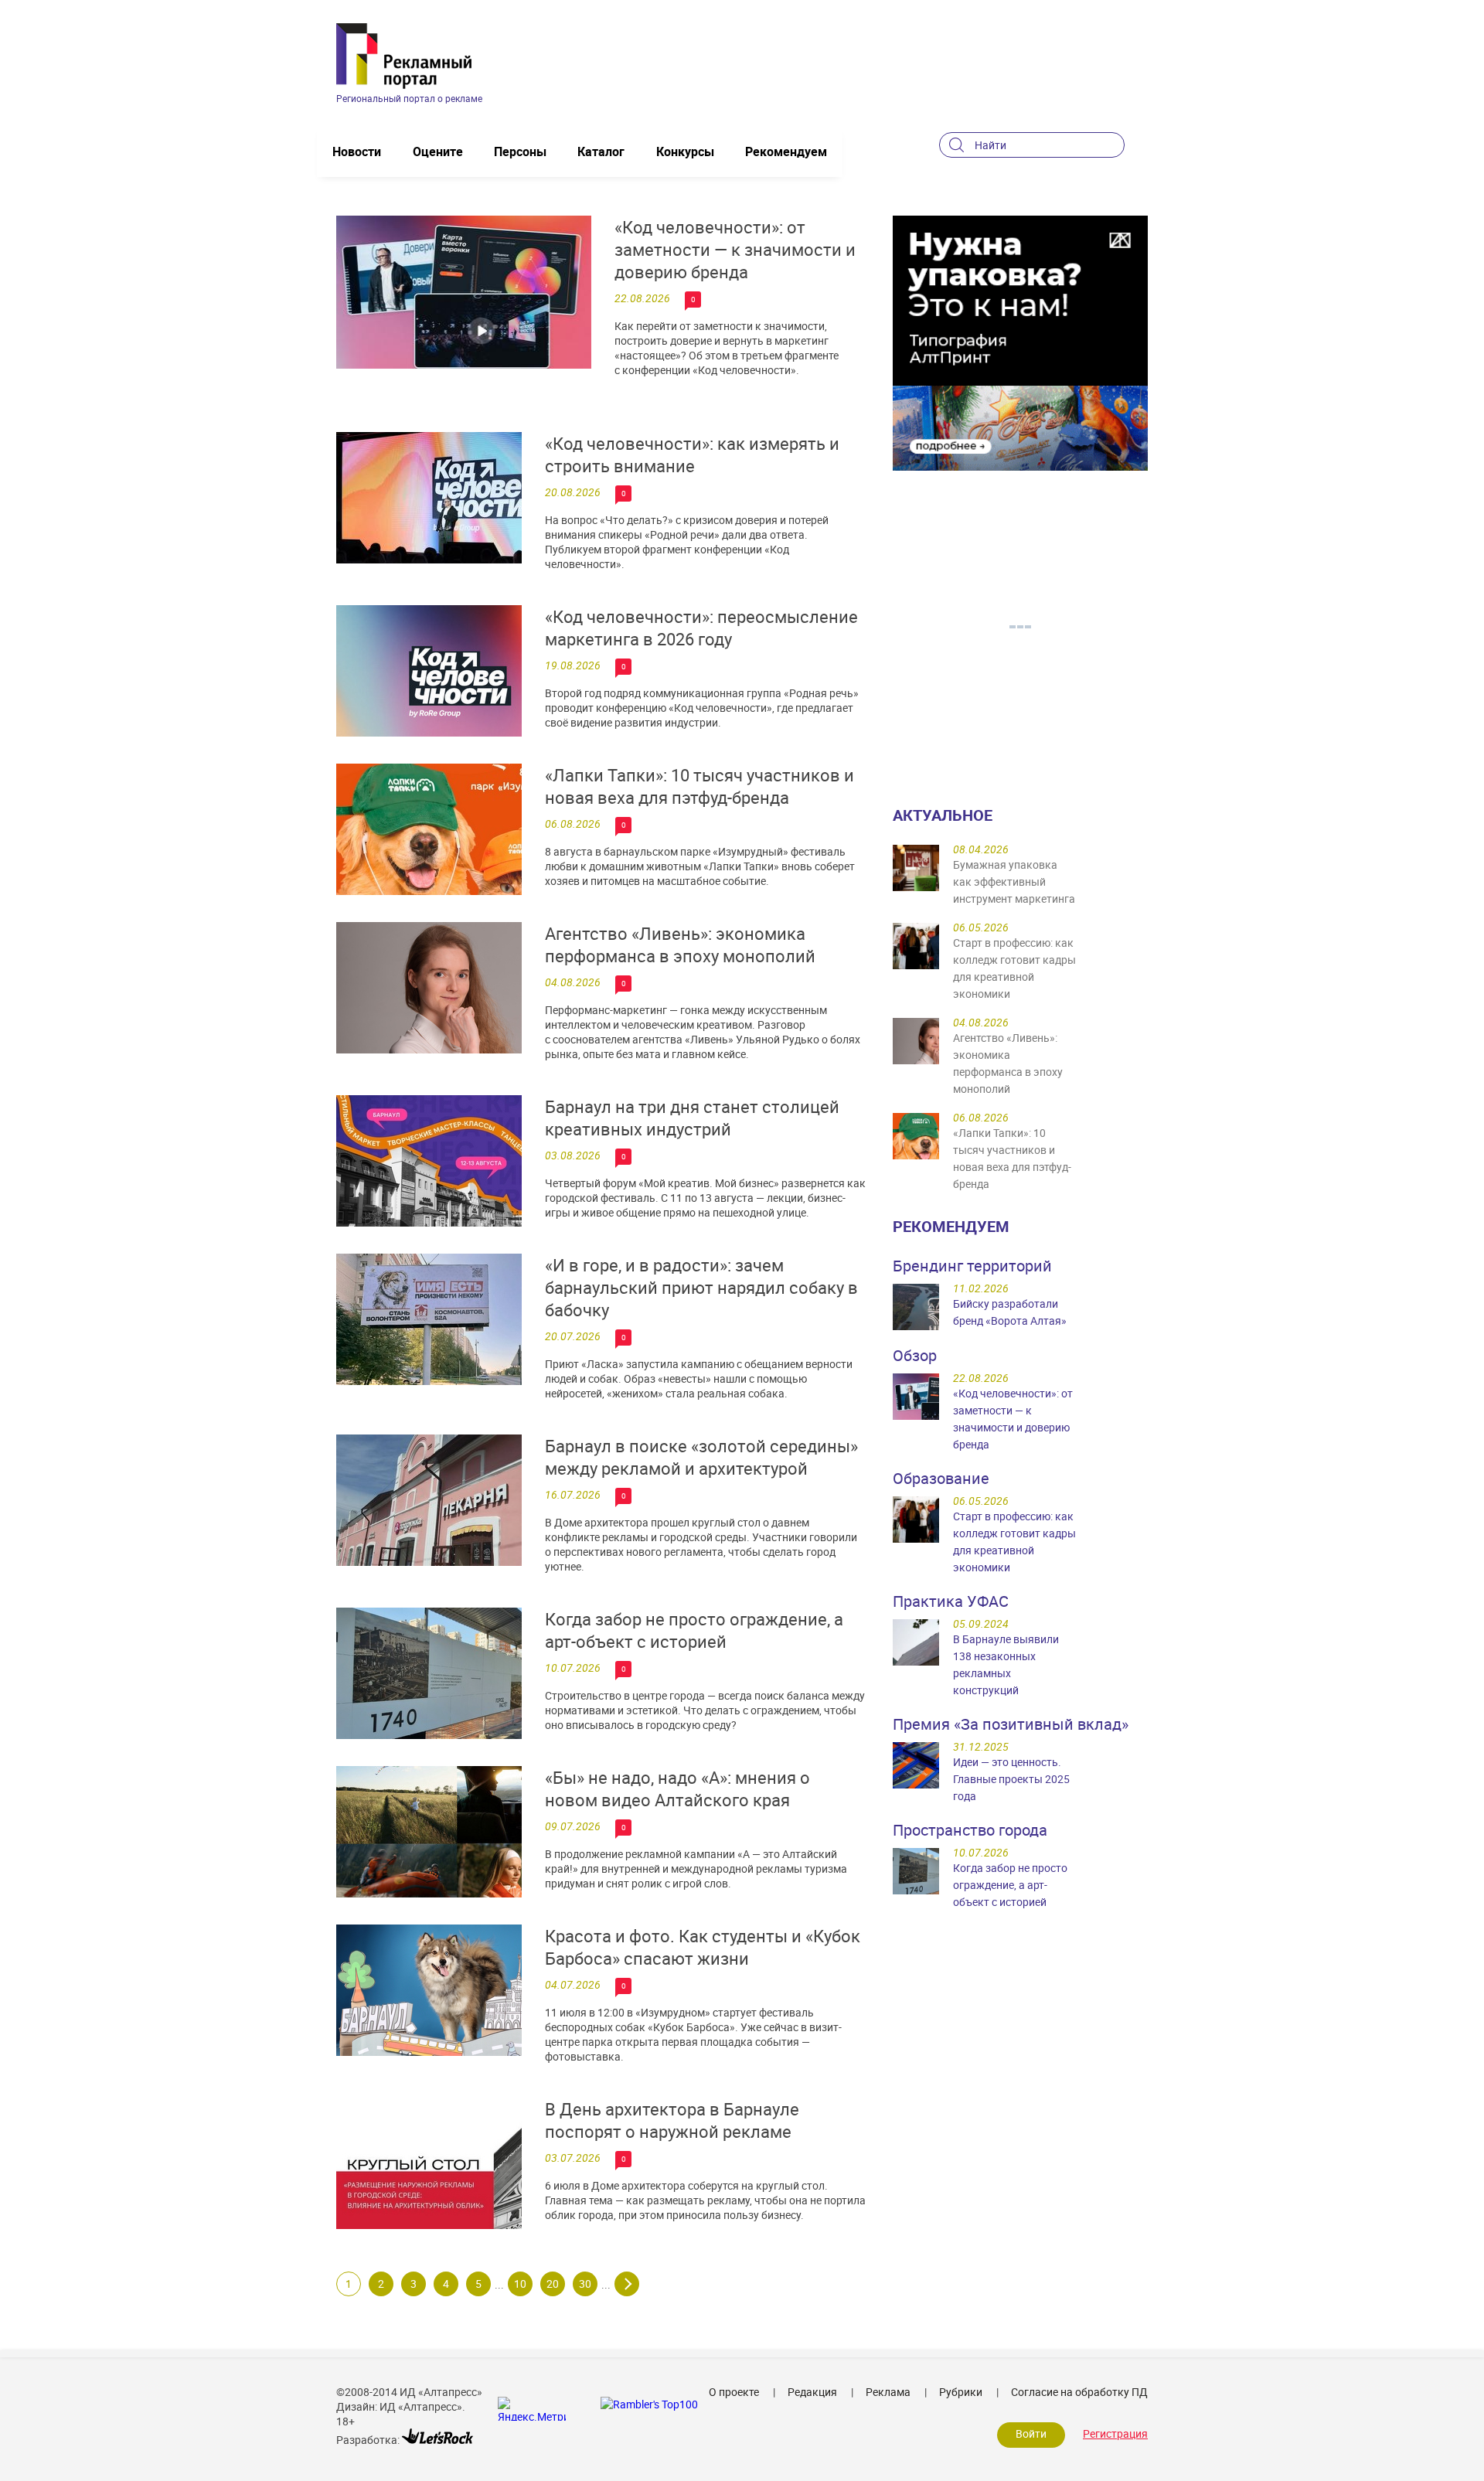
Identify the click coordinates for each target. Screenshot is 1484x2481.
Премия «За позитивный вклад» (1011, 1724)
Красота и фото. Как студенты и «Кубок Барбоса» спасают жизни (703, 1947)
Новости (357, 151)
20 (553, 2284)
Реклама (888, 2392)
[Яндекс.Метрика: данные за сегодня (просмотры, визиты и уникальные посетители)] (532, 2409)
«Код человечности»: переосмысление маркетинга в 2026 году (701, 628)
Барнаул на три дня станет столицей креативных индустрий (692, 1118)
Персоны (520, 151)
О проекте (734, 2392)
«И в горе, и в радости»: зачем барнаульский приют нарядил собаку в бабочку (701, 1287)
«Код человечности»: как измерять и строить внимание (692, 454)
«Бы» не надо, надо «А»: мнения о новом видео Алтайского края (677, 1788)
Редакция (812, 2392)
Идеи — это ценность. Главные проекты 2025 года (1011, 1779)
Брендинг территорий (972, 1266)
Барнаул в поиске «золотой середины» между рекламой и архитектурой (701, 1457)
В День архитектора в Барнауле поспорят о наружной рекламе (672, 2120)
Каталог (601, 151)
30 (585, 2284)
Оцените (438, 151)
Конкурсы (685, 151)
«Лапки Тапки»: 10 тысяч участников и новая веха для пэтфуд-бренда (699, 786)
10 (520, 2284)
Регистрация (1115, 2433)
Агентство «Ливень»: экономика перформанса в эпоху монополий (680, 944)
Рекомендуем (786, 151)
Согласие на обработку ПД (1079, 2392)
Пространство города (970, 1830)
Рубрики (961, 2392)
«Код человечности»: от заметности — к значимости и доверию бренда (735, 249)
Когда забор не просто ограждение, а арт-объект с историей (694, 1630)
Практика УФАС (951, 1601)
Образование (941, 1478)
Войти (1031, 2433)
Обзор (915, 1355)
